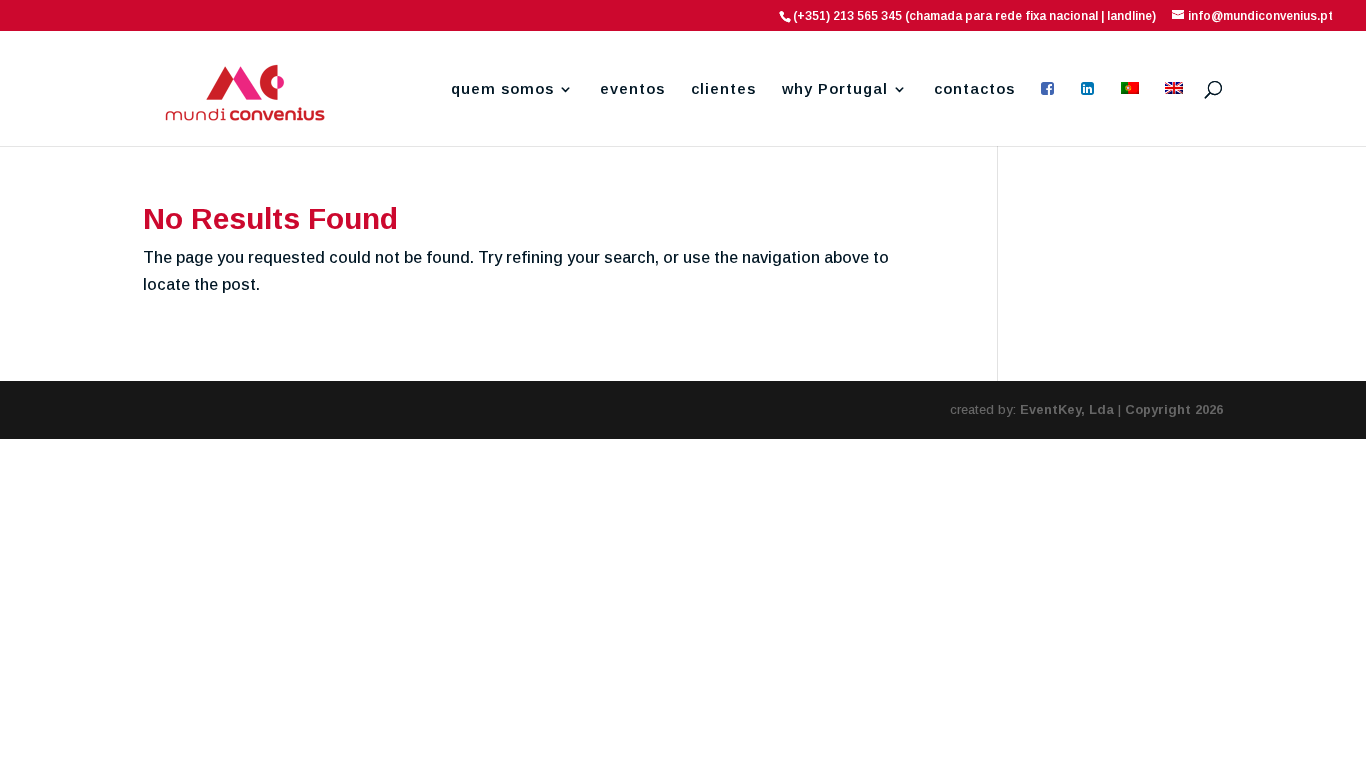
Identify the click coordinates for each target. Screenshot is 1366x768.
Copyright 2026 (1174, 409)
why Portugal (835, 89)
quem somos (502, 89)
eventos (632, 89)
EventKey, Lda (1067, 409)
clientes (723, 89)
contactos (974, 89)
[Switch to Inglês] (1174, 114)
